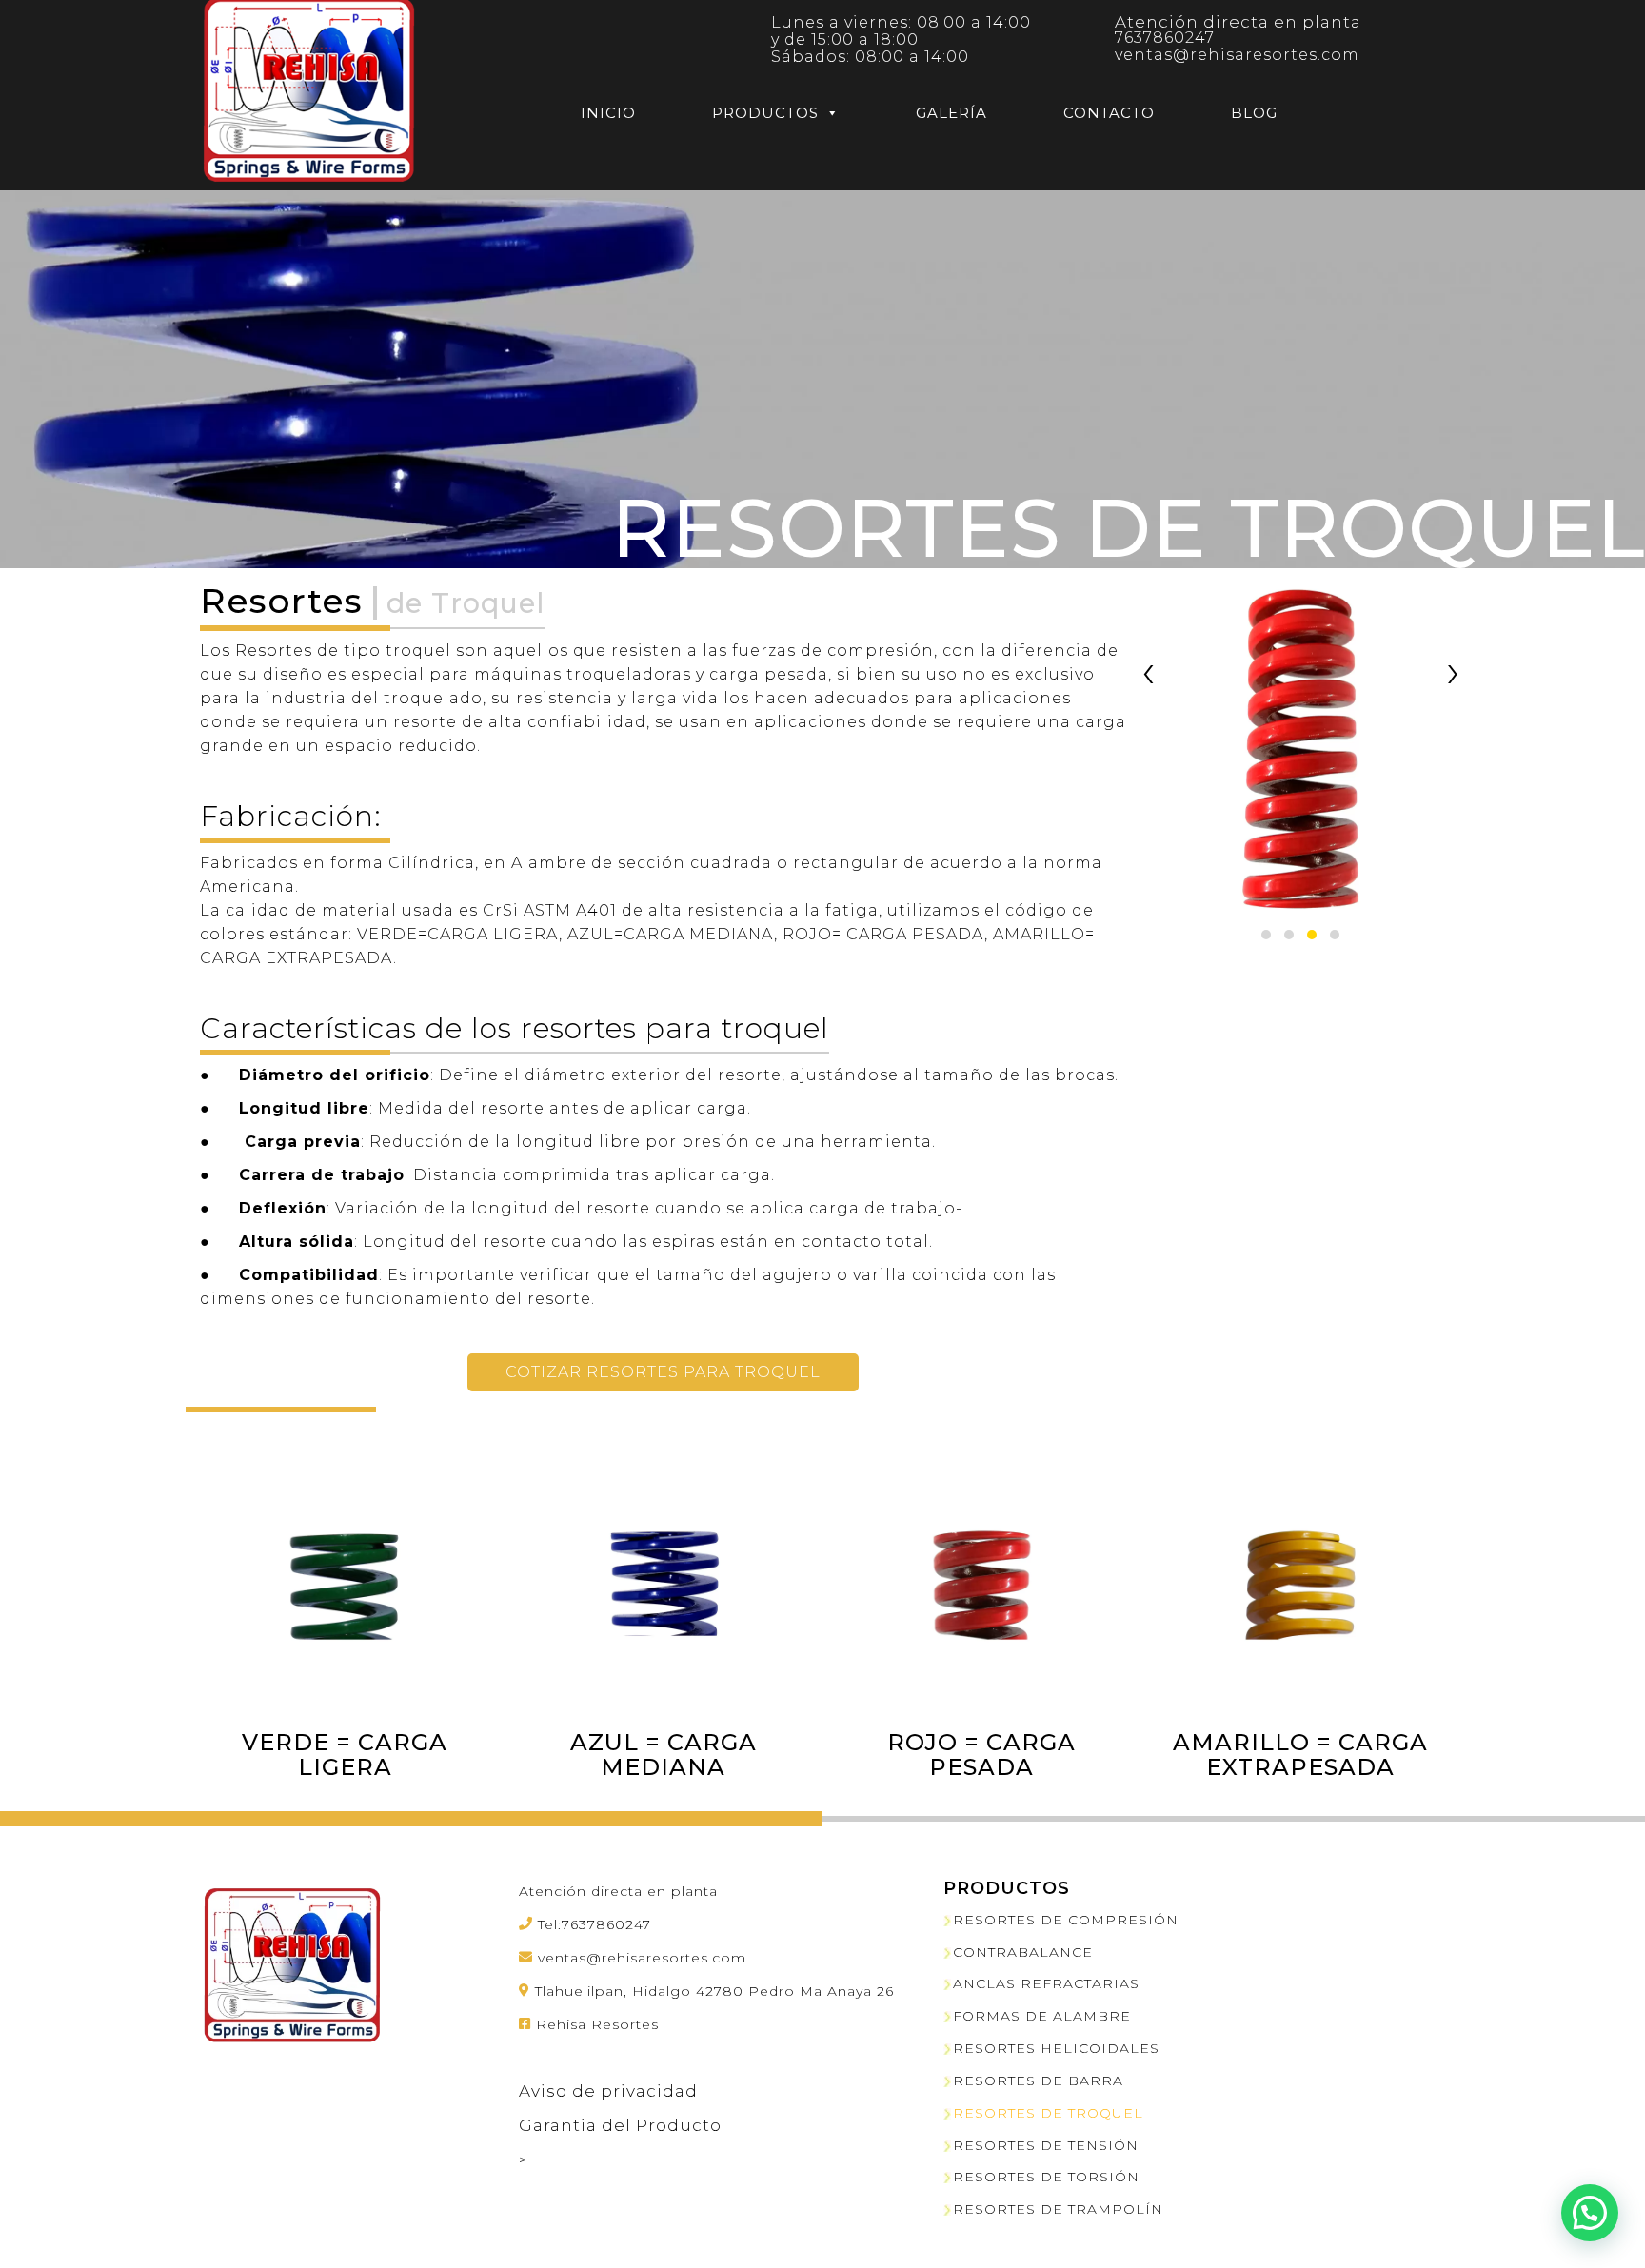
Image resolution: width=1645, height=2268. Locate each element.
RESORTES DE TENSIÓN (1046, 2145)
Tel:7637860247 (595, 1924)
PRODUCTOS (765, 113)
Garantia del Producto (620, 2125)
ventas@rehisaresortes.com (1237, 55)
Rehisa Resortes (597, 2024)
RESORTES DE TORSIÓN (1046, 2177)
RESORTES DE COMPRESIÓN (1066, 1920)
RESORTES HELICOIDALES (1056, 2048)
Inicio (608, 113)
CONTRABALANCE (1023, 1952)
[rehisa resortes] (309, 92)
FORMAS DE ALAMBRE (1042, 2016)
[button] (1266, 935)
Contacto (1109, 113)
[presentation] (1149, 671)
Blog (1254, 113)
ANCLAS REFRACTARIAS (1046, 1983)
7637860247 (1165, 38)
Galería (951, 113)
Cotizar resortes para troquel (663, 1372)
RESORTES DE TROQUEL (1048, 2113)
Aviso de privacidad (608, 2091)
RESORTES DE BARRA (1038, 2081)
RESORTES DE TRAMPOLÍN (1058, 2209)
